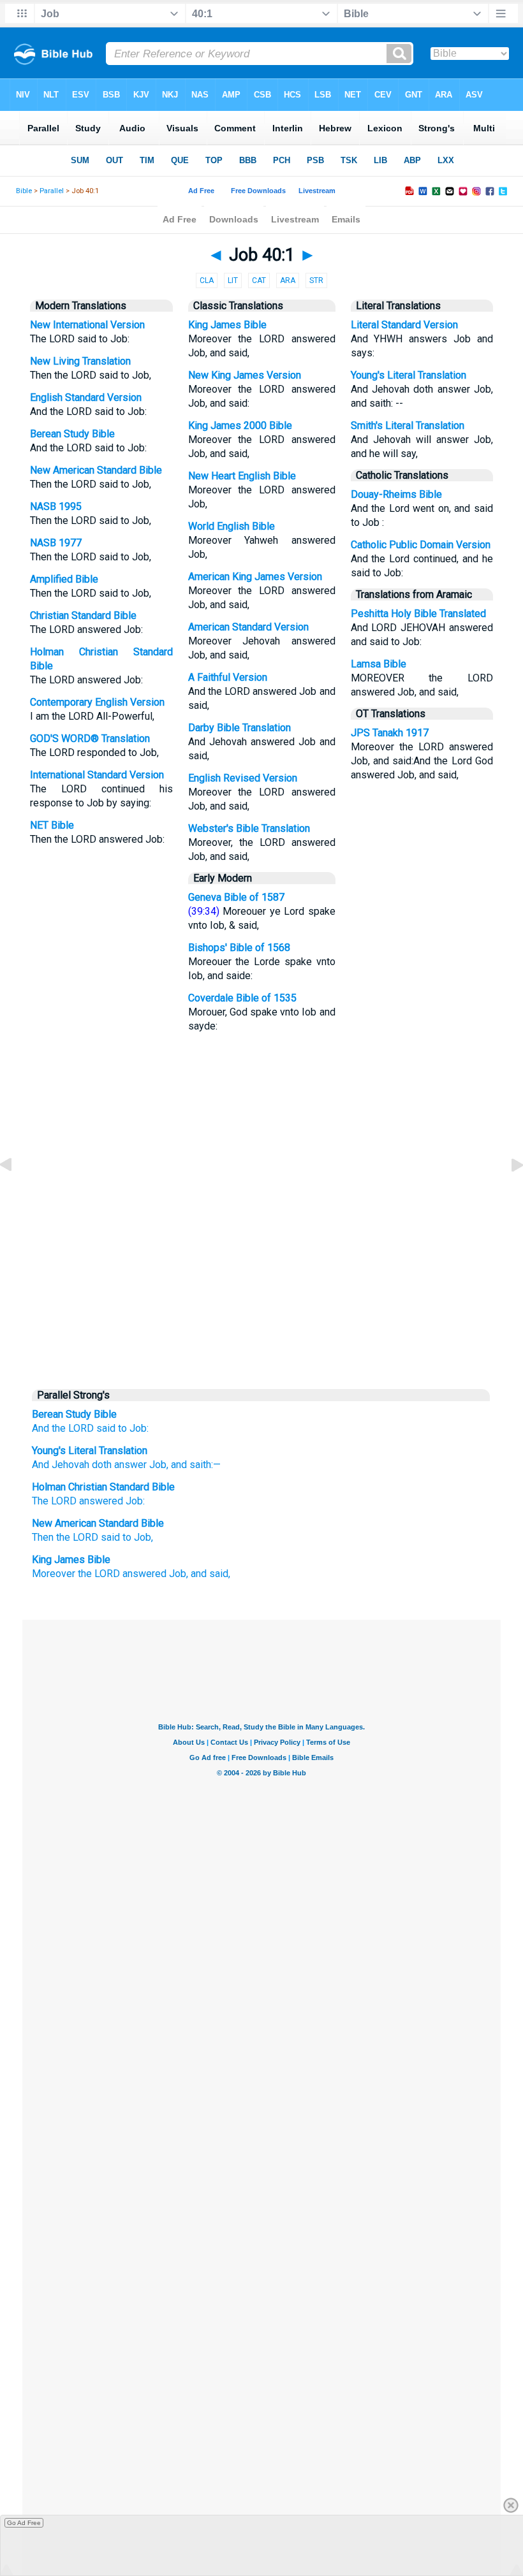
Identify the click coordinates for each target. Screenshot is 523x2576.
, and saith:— (194, 1465)
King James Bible (227, 325)
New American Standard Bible (96, 470)
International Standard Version (97, 775)
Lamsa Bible (379, 664)
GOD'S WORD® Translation (90, 739)
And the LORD (63, 1428)
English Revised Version (243, 778)
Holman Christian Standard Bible (103, 1487)
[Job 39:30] (16, 1194)
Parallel (52, 191)
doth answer (118, 1465)
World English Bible (232, 526)
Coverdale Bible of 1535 (242, 998)
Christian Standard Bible (83, 615)
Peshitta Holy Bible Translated (418, 614)
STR (316, 280)
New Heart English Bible (242, 476)
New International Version (87, 325)
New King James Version (245, 375)
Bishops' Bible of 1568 (239, 948)
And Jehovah (61, 1465)
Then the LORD (65, 1537)
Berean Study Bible (72, 434)
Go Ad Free (24, 2523)
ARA (288, 280)
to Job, (138, 1537)
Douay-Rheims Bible (396, 494)
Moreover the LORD (76, 1574)
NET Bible (52, 825)
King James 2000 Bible (240, 426)
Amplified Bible (64, 579)
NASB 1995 (56, 506)
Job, (179, 1574)
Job (157, 1465)
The (54, 1501)
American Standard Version (248, 627)
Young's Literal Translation (409, 375)
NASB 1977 (56, 543)
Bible (24, 191)
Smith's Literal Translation (408, 426)
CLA (207, 280)
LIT (233, 280)
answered (101, 1501)
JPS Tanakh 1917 (390, 733)
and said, (210, 1574)
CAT (259, 280)
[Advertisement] (261, 1284)
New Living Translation (80, 361)
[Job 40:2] (507, 1194)
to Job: (133, 1428)
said (106, 1428)
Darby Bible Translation (239, 728)
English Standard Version (86, 397)
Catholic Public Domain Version (421, 545)
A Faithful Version (228, 677)
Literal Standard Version (404, 325)
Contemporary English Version (97, 702)
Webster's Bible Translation (249, 828)
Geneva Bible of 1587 (236, 897)
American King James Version (255, 577)
